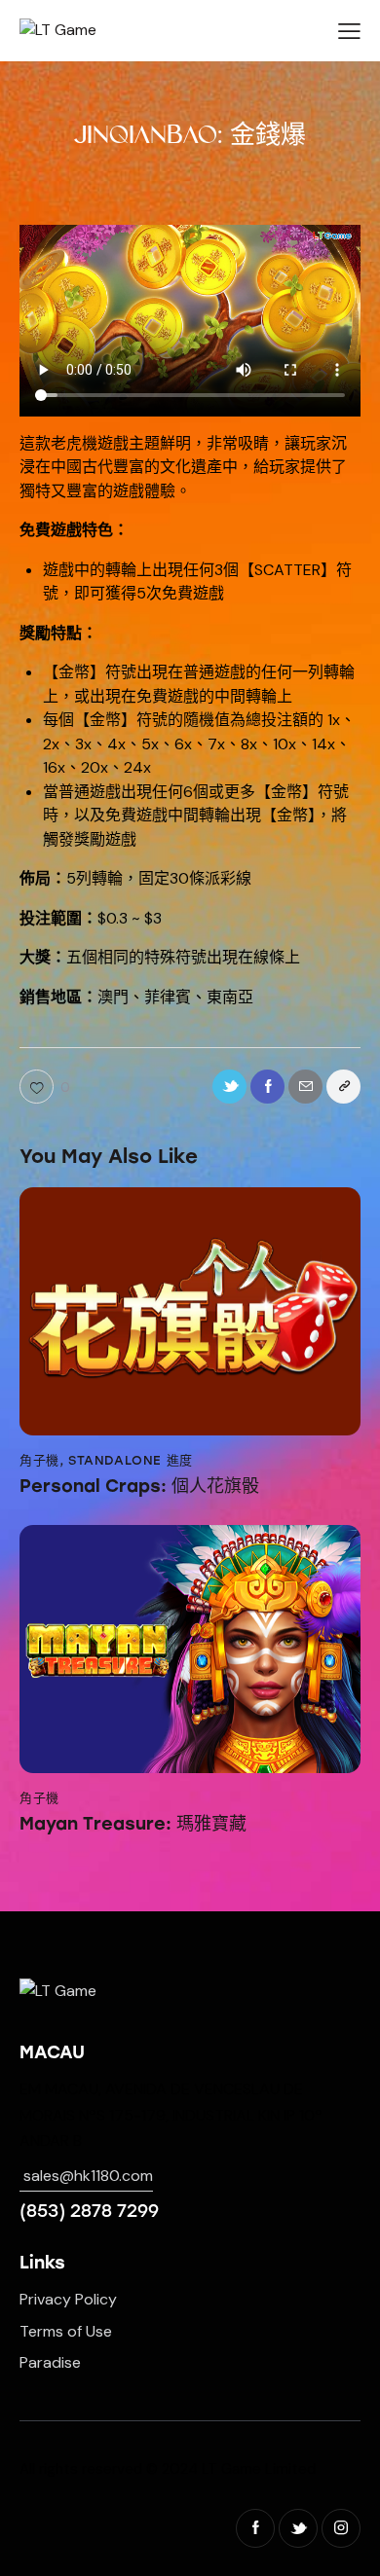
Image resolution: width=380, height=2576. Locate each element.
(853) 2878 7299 (89, 2211)
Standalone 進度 (131, 1460)
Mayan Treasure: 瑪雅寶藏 (133, 1824)
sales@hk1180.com (88, 2176)
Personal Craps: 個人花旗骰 (139, 1487)
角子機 (39, 1460)
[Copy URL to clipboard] (343, 1087)
